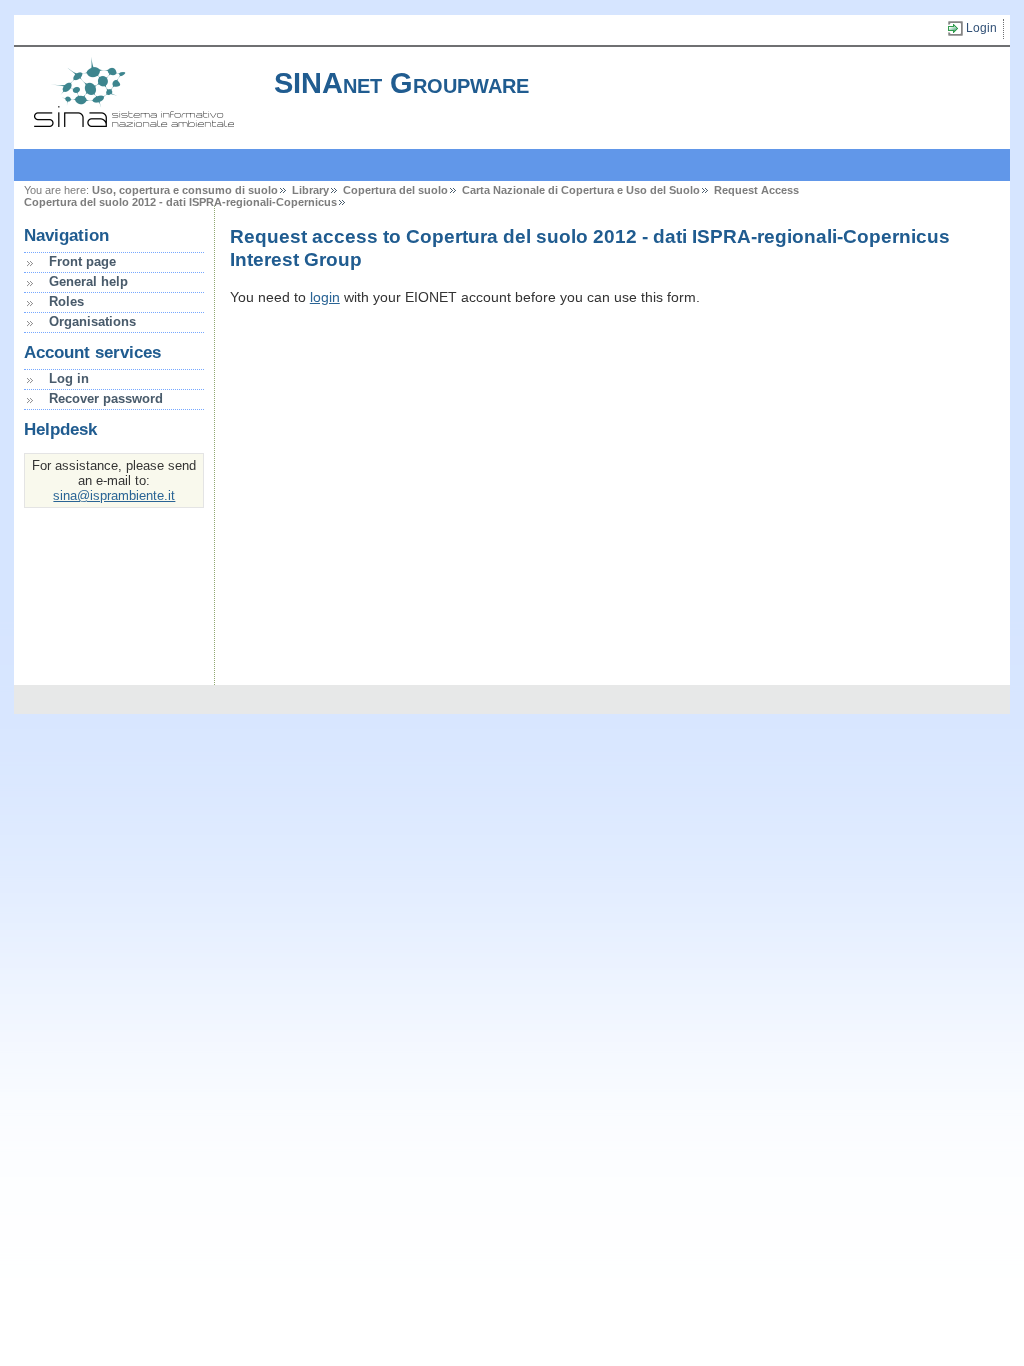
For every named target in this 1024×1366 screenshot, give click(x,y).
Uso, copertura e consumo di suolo (185, 190)
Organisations (92, 321)
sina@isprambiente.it (114, 495)
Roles (66, 301)
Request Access (756, 190)
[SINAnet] (134, 122)
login (325, 297)
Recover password (106, 398)
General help (88, 281)
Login (981, 28)
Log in (69, 378)
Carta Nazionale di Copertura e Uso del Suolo (581, 190)
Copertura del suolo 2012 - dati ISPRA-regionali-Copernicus (180, 202)
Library (310, 190)
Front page (82, 261)
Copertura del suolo (395, 190)
